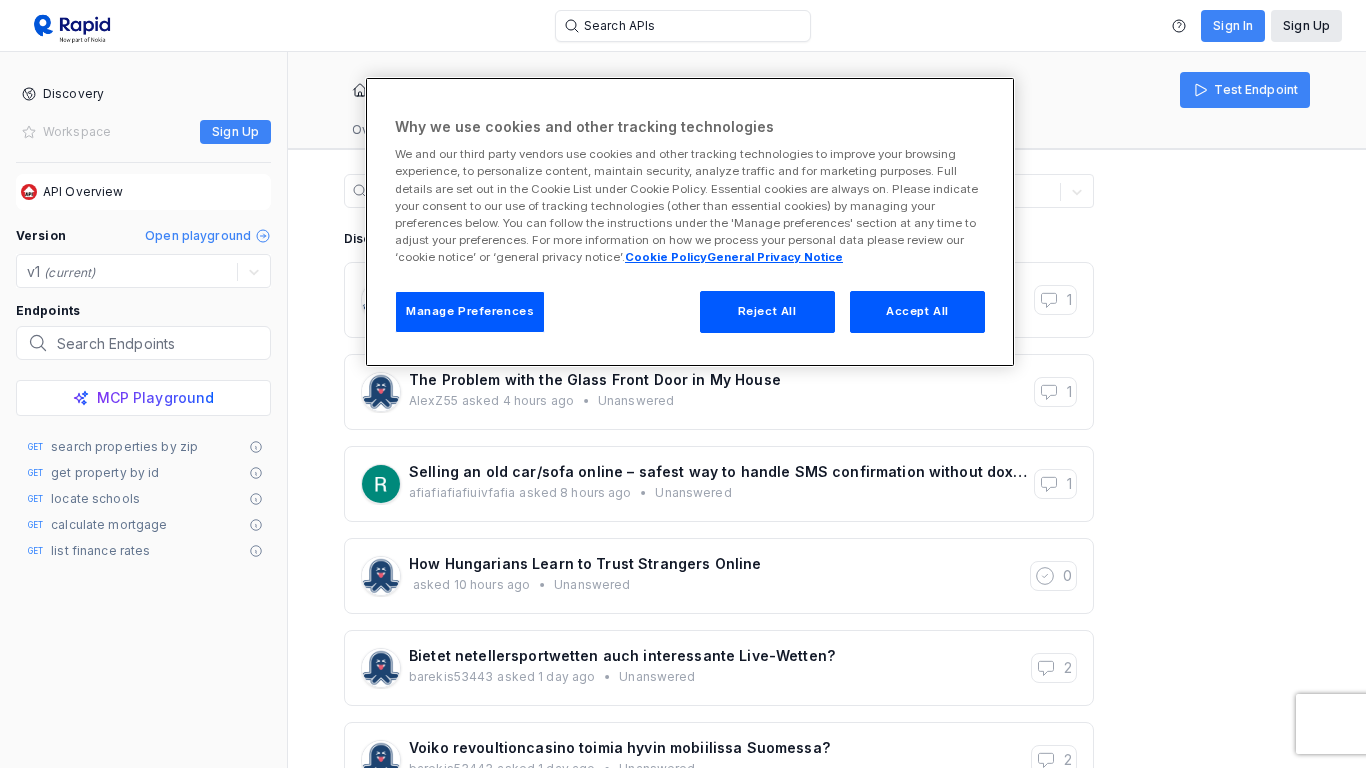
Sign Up (1306, 25)
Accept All (917, 311)
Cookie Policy (666, 257)
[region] (690, 222)
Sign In (1233, 25)
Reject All (767, 311)
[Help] (1179, 26)
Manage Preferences (470, 311)
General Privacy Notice (775, 257)
